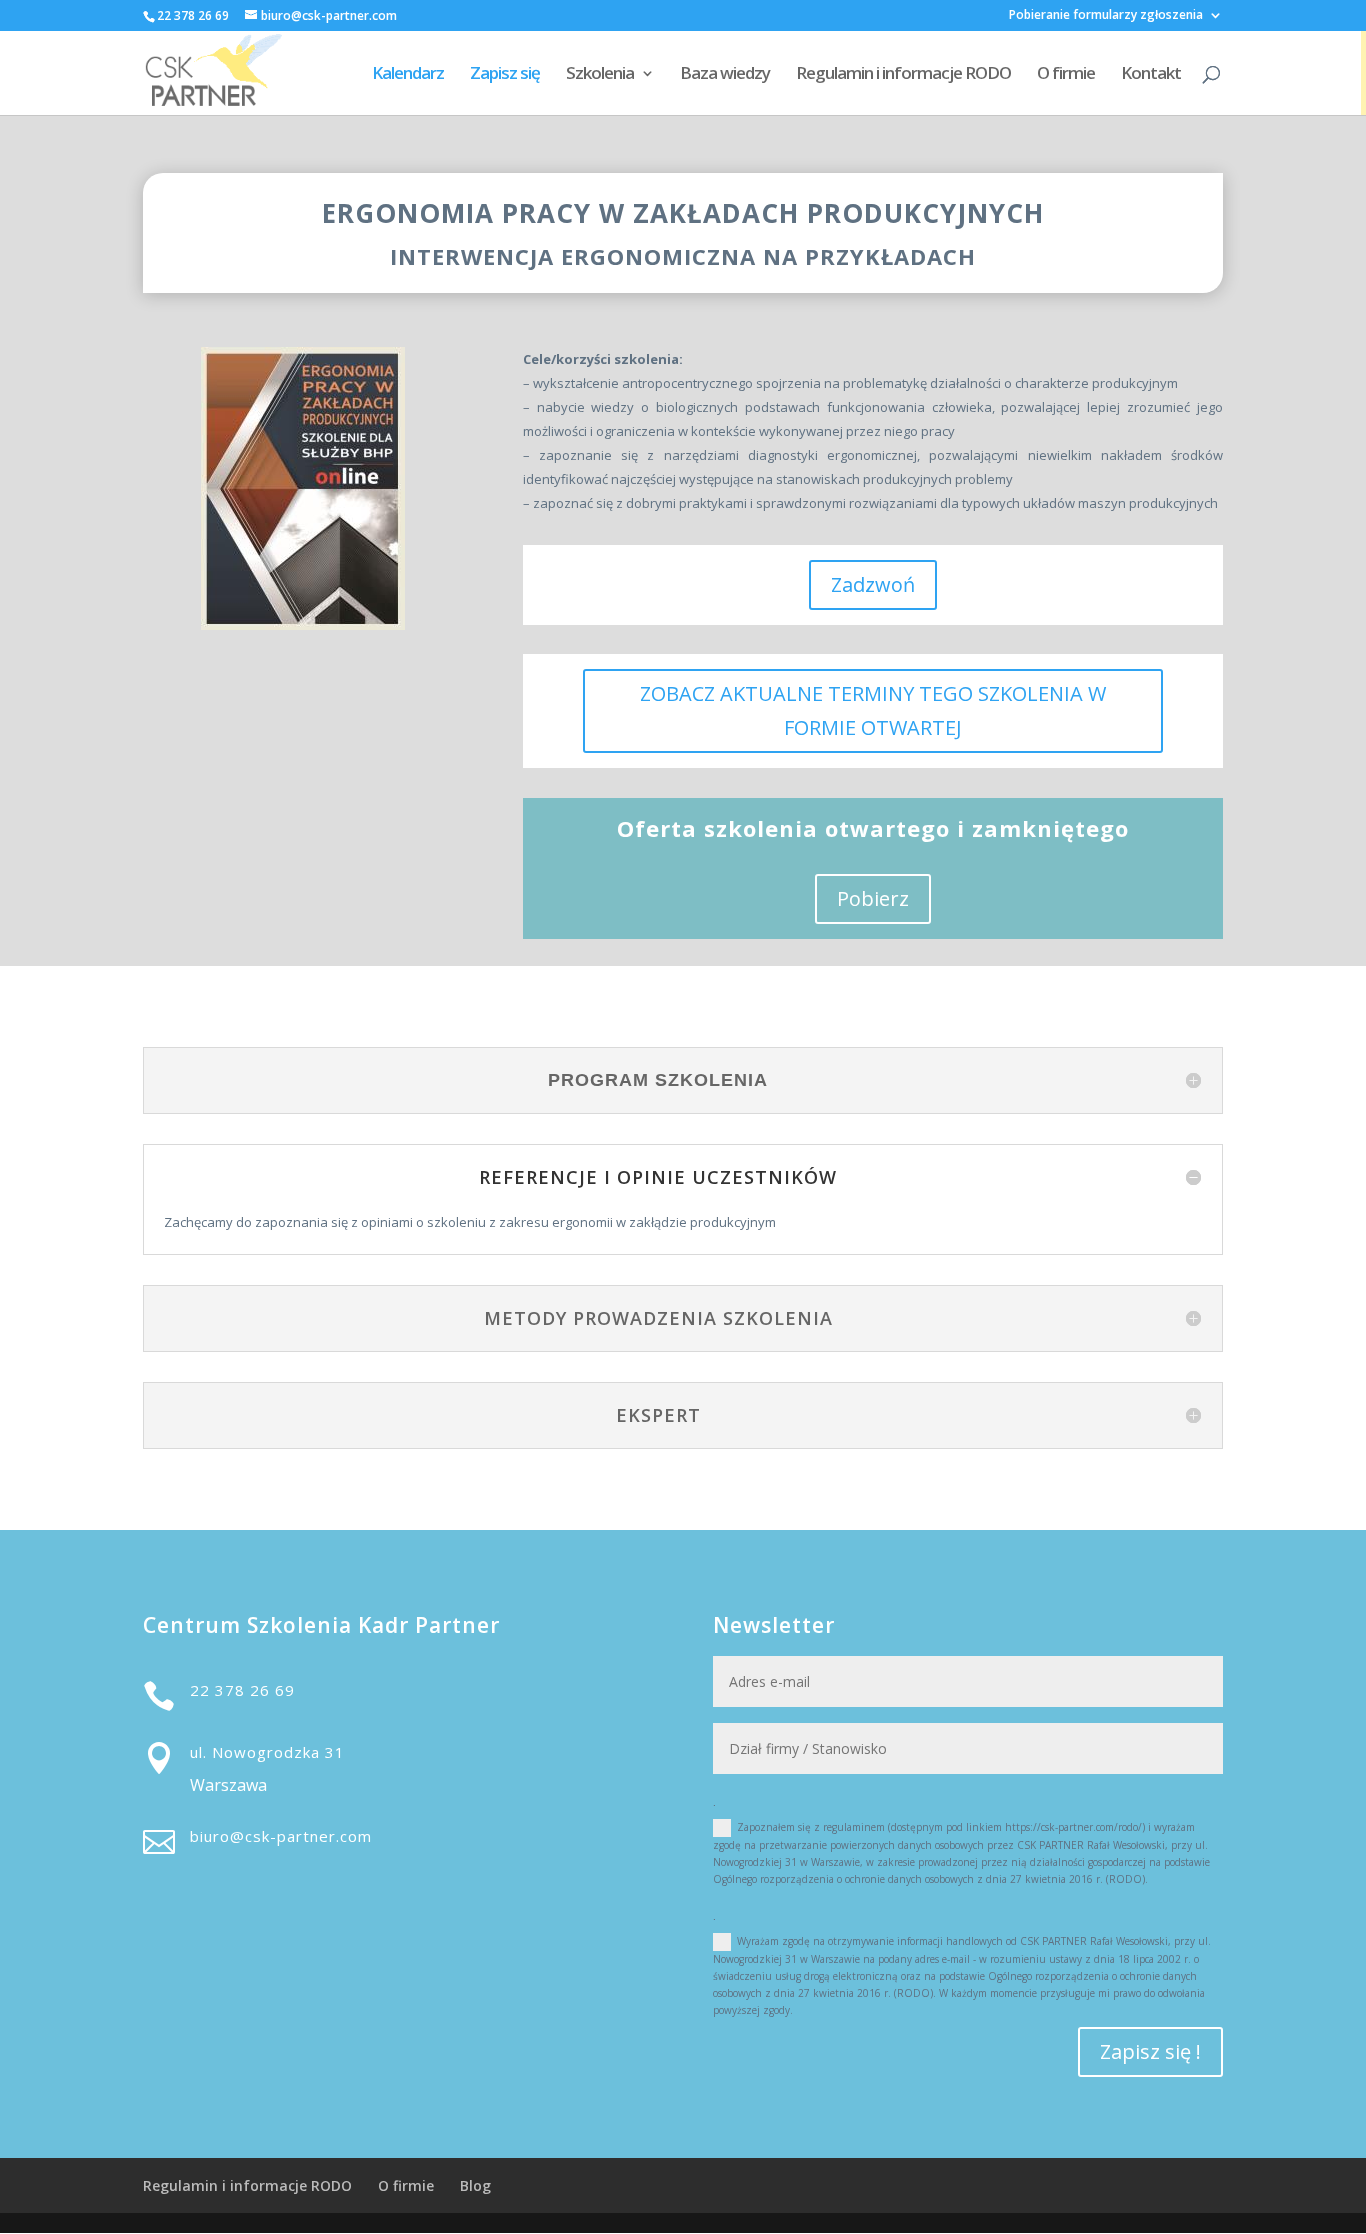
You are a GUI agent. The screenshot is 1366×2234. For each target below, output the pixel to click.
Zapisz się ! (1150, 2051)
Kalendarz (408, 75)
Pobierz (873, 898)
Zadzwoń (873, 584)
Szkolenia (600, 75)
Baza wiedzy (725, 75)
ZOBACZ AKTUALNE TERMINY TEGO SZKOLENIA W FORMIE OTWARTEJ (873, 710)
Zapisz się (505, 75)
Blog (475, 2185)
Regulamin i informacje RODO (903, 75)
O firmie (1066, 75)
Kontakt (1151, 75)
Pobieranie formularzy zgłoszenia (1106, 16)
